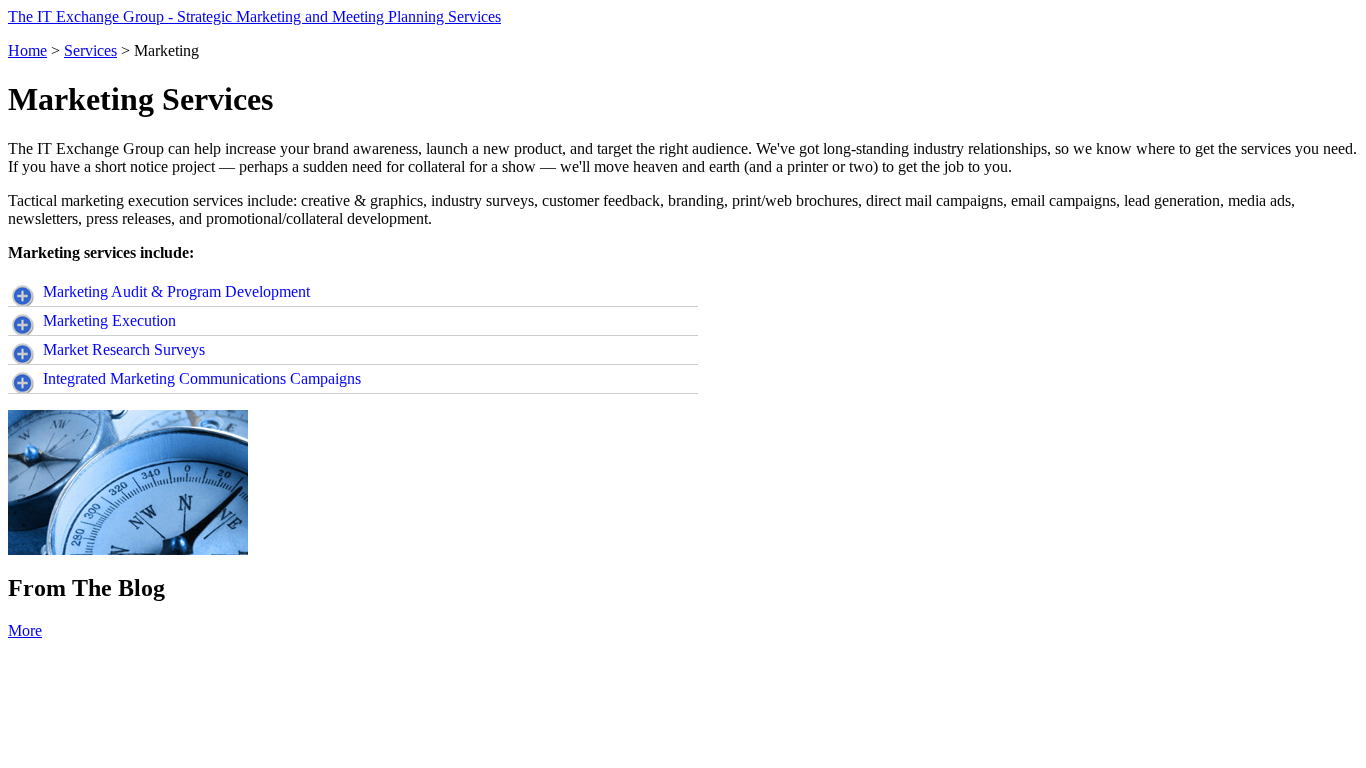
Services (90, 50)
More (25, 630)
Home (27, 50)
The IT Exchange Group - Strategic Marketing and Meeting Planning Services (254, 16)
